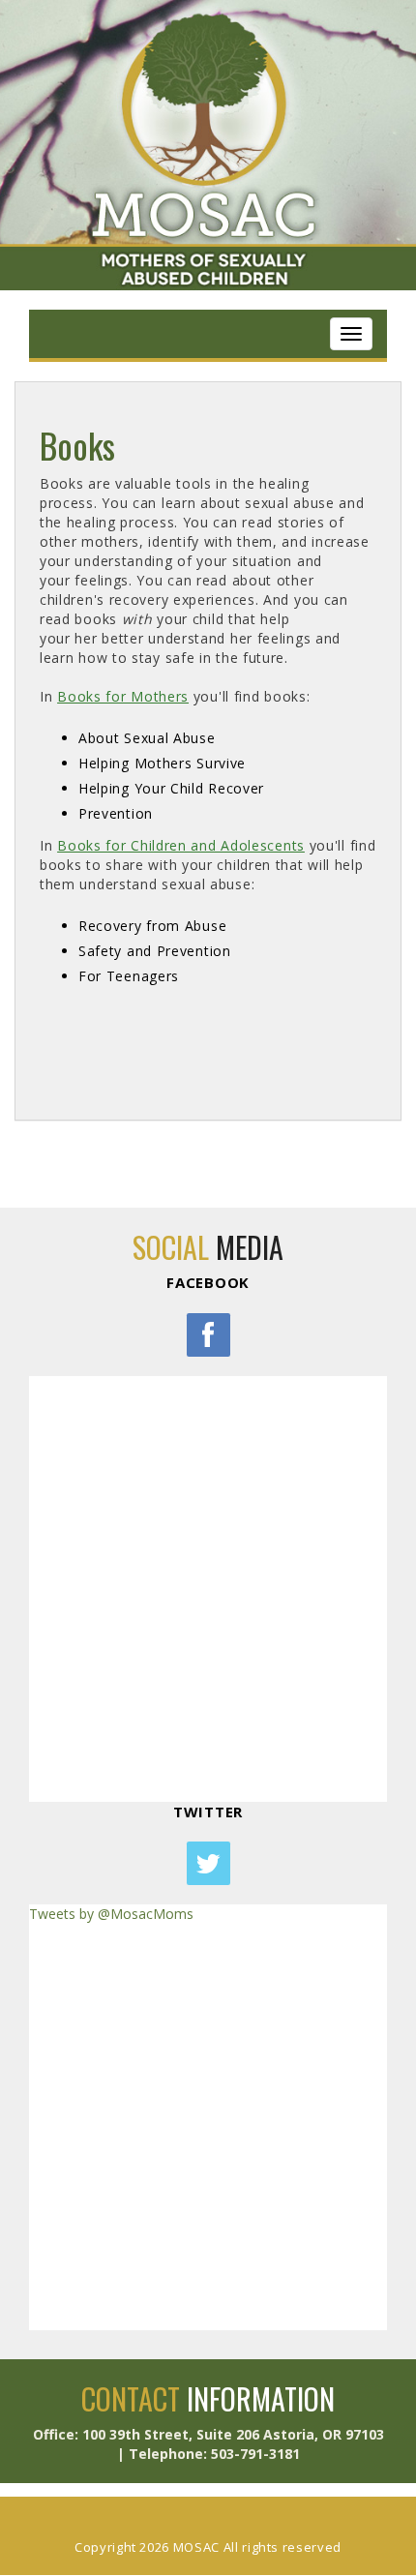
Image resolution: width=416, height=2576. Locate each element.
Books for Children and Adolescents (181, 845)
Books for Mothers (123, 696)
